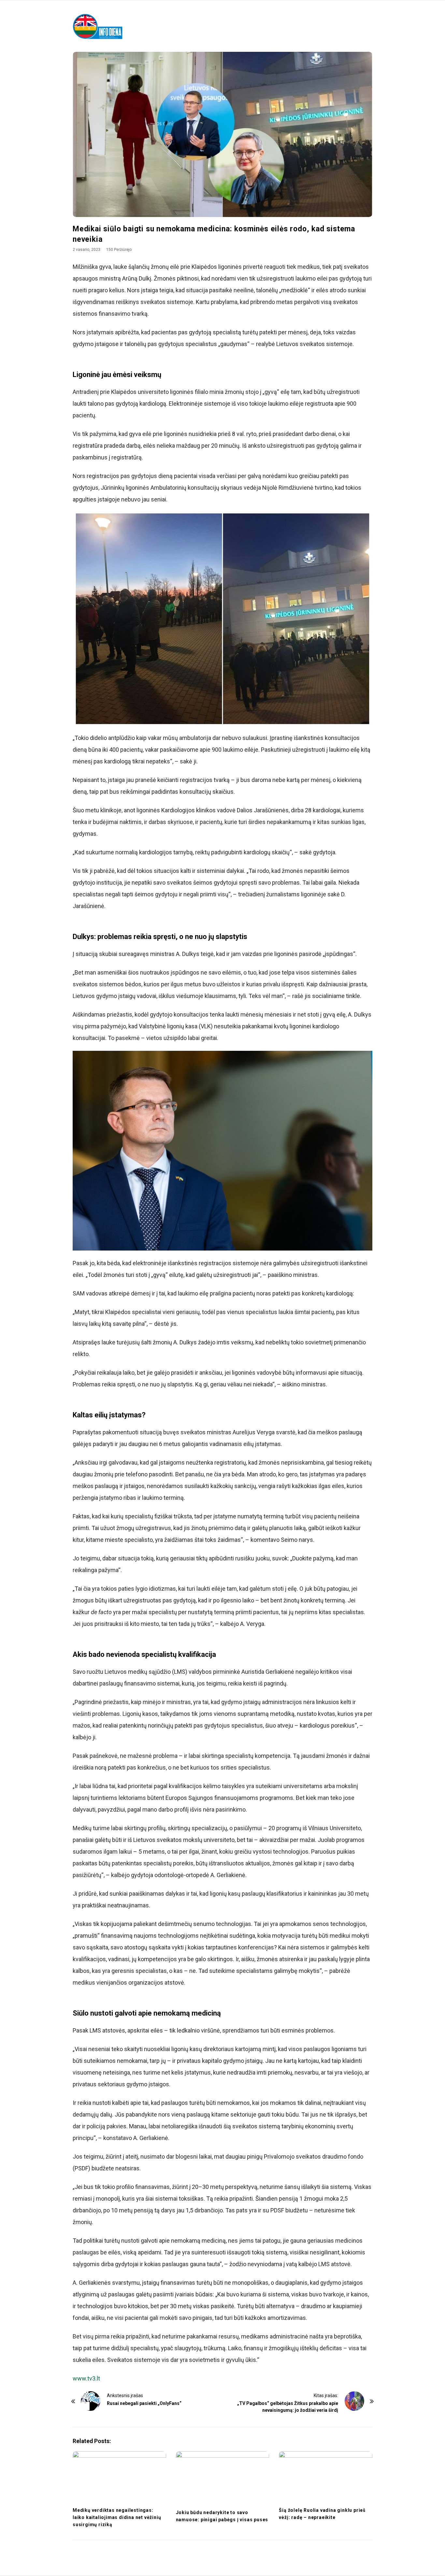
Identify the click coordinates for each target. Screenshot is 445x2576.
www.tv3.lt (86, 2378)
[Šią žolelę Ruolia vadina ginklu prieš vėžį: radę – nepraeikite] (326, 2477)
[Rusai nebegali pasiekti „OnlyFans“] (91, 2401)
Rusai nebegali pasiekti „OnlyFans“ (144, 2403)
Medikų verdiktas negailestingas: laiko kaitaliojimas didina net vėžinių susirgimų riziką (117, 2517)
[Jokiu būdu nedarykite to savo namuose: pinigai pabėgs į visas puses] (223, 2478)
